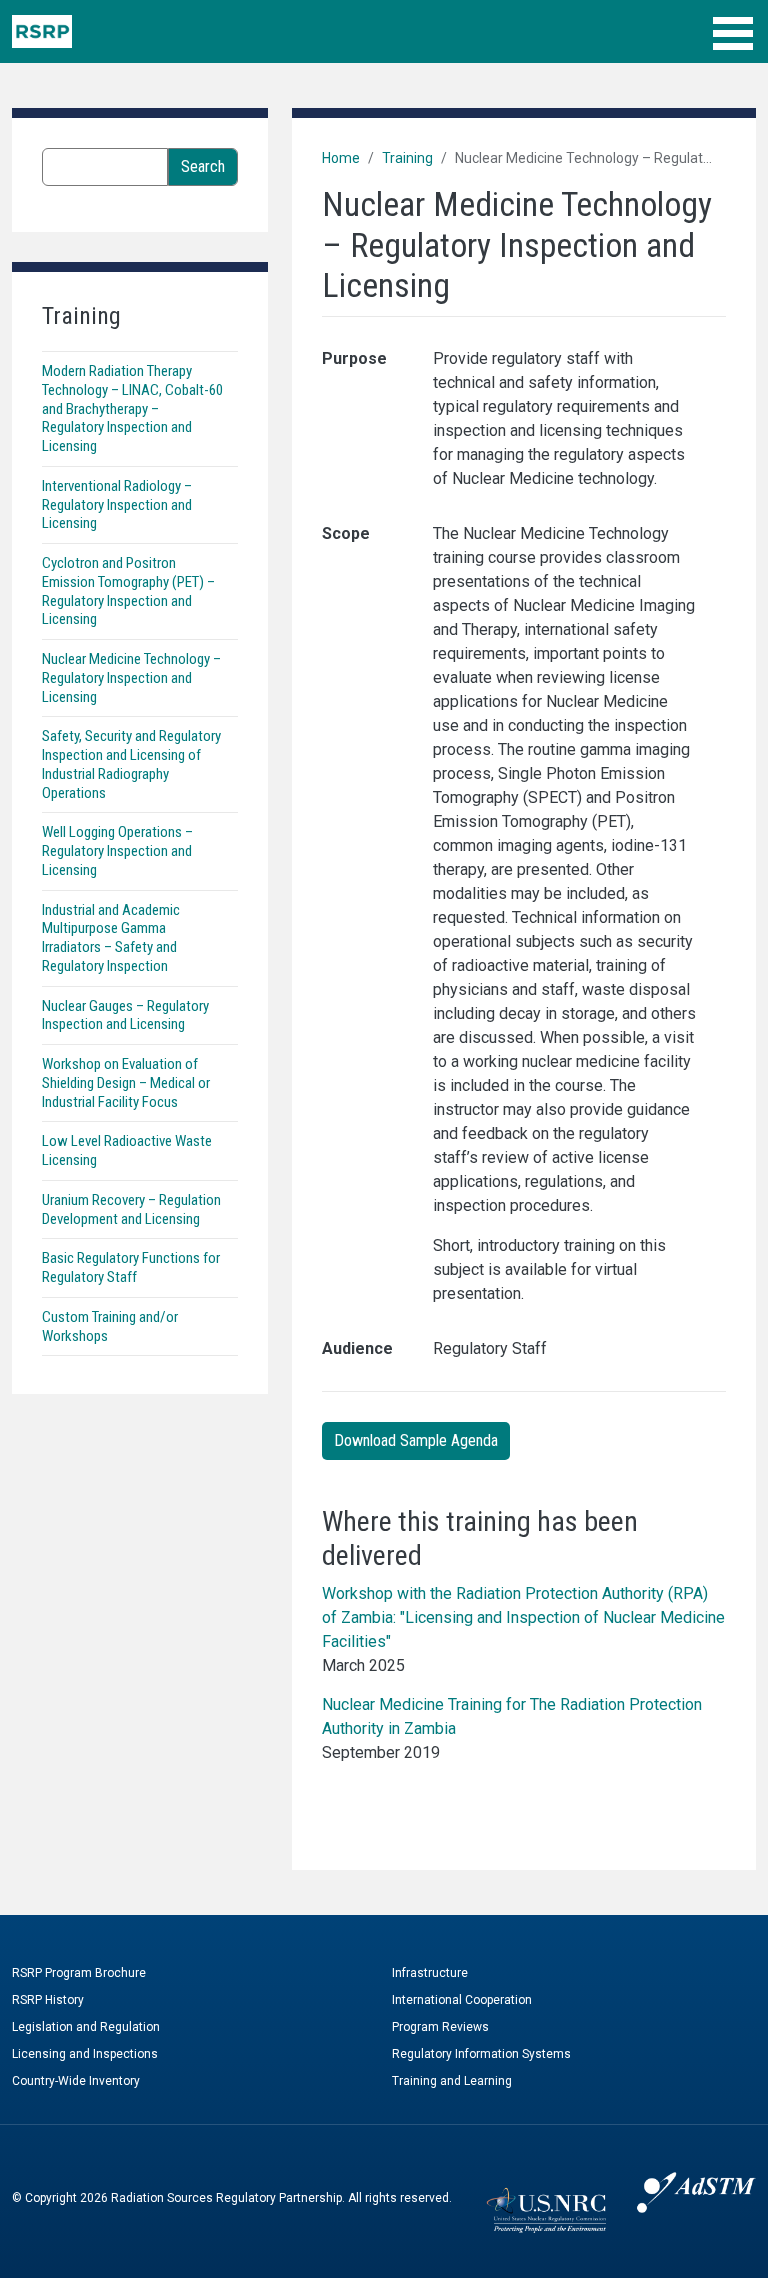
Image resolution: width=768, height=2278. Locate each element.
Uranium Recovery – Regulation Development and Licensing (131, 1209)
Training (407, 158)
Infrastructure (430, 1973)
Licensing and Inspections (85, 2054)
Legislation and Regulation (86, 2027)
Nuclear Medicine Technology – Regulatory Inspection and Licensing (131, 678)
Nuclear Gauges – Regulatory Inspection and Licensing (125, 1015)
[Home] (42, 31)
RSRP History (48, 2000)
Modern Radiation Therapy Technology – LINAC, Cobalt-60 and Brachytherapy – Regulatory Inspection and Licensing (132, 408)
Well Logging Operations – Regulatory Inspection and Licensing (117, 851)
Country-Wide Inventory (76, 2081)
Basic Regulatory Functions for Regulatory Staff (131, 1267)
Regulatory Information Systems (481, 2054)
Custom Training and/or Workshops (110, 1326)
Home (341, 158)
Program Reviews (440, 2027)
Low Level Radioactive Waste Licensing (127, 1150)
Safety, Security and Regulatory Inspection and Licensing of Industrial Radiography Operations (131, 764)
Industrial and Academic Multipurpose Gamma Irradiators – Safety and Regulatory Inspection (111, 938)
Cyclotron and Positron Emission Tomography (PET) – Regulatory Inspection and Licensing (128, 591)
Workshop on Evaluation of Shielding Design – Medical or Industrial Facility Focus (126, 1083)
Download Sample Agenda (416, 1440)
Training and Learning (452, 2081)
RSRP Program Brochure (79, 1973)
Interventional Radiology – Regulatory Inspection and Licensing (117, 505)
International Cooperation (462, 2000)
